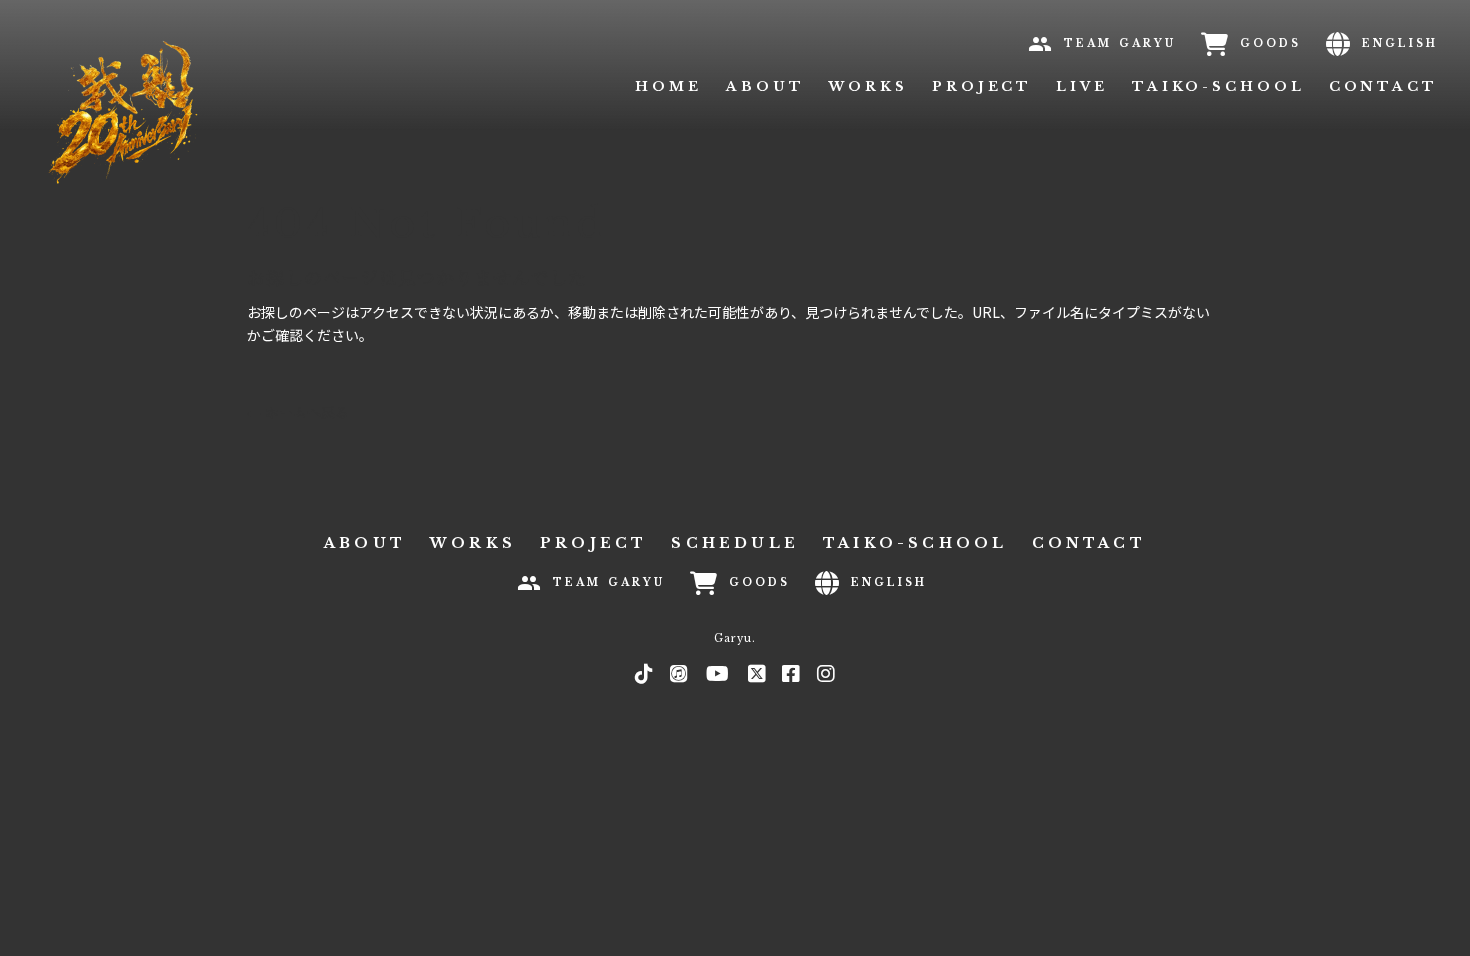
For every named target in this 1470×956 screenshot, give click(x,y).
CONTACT (1383, 86)
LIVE (1082, 86)
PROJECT (982, 86)
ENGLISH (1400, 43)
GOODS (1270, 43)
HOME (668, 86)
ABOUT (765, 86)
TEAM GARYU (1120, 43)
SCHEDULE (735, 543)
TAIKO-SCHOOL (1218, 86)
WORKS (868, 86)
